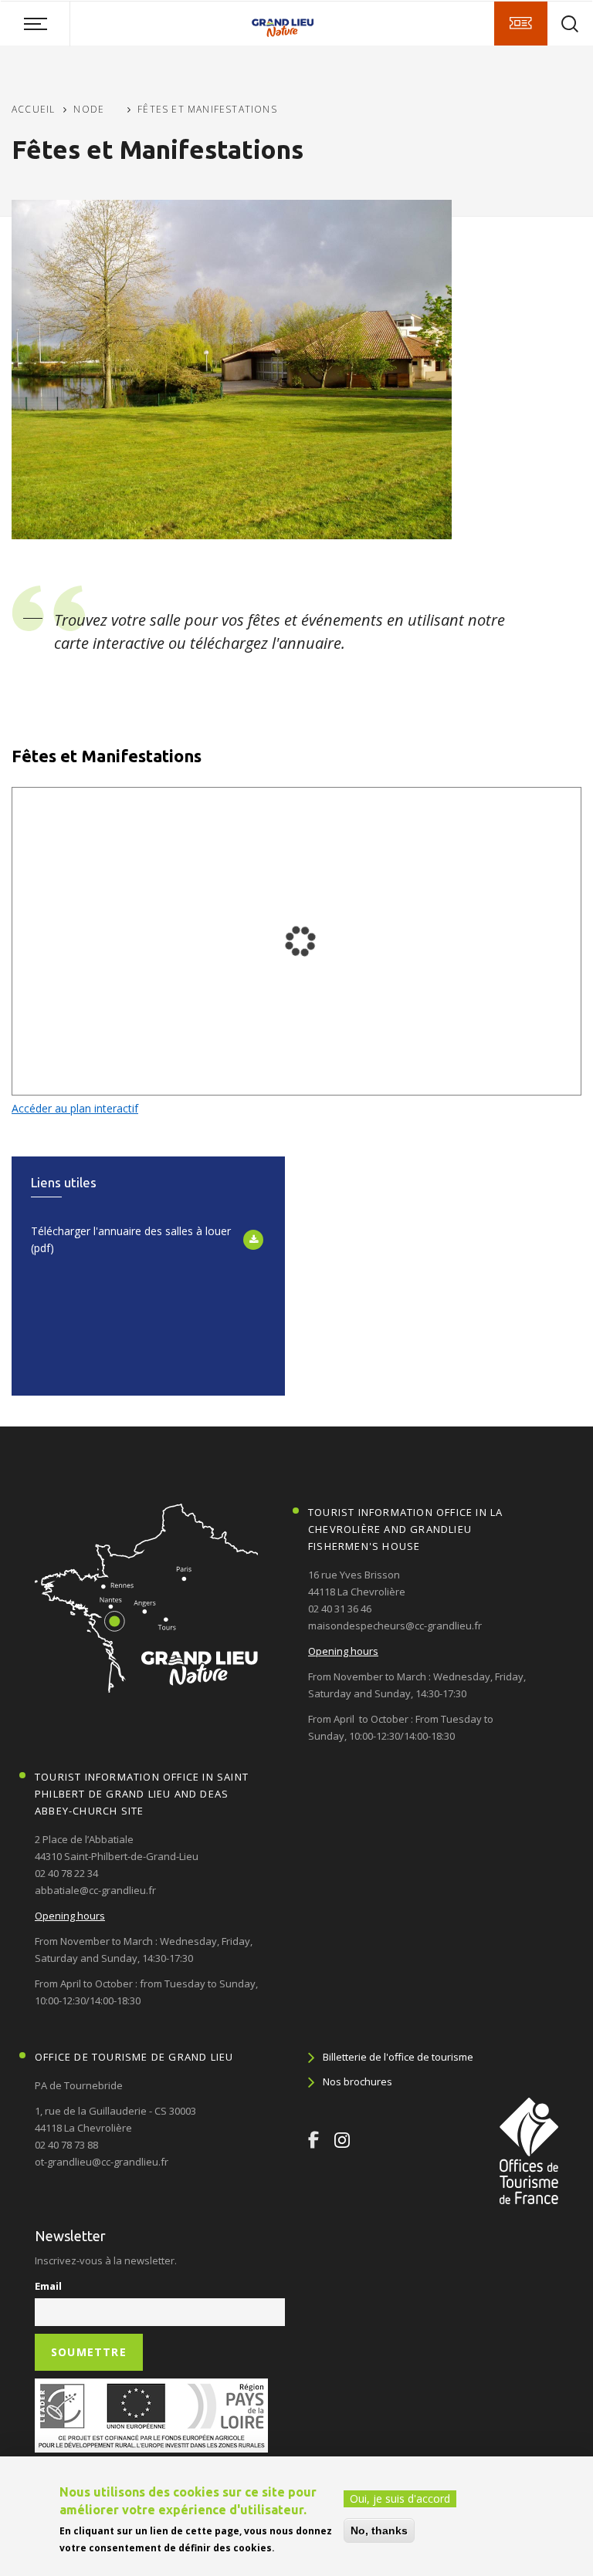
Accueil (33, 109)
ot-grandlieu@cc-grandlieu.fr (102, 2162)
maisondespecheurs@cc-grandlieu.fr (395, 1626)
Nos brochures (357, 2081)
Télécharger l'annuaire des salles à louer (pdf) (131, 1239)
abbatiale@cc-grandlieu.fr (95, 1890)
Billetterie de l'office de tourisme (398, 2057)
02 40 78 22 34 (66, 1873)
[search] (570, 24)
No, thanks (379, 2530)
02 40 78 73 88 (66, 2145)
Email (48, 2286)
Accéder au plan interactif (75, 1108)
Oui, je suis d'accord (400, 2498)
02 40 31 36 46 (340, 1609)
